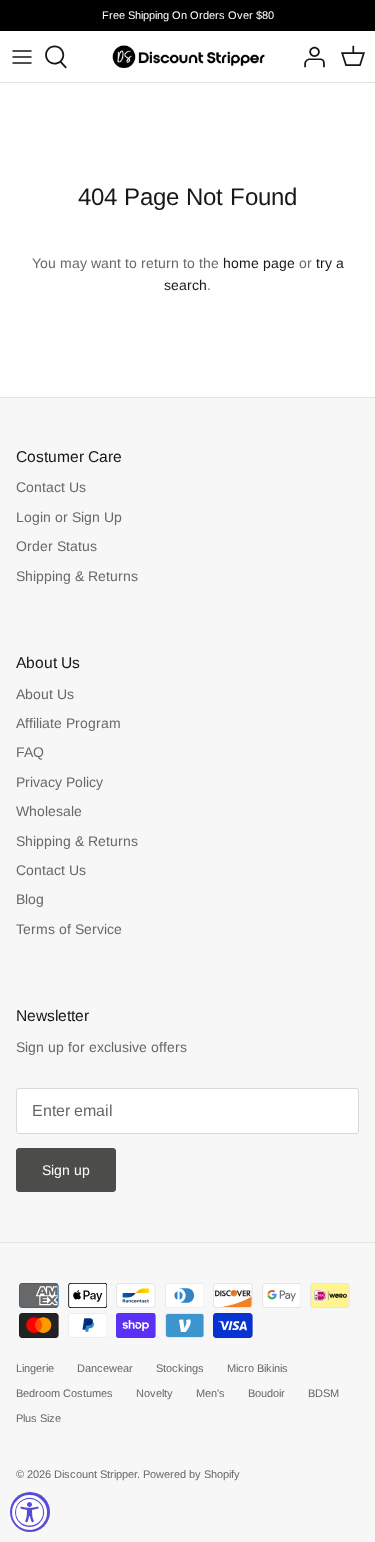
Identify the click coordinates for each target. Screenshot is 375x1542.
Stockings (180, 1368)
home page (259, 263)
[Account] (309, 57)
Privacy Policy (59, 782)
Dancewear (105, 1368)
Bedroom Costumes (64, 1393)
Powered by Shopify (191, 1474)
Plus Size (38, 1418)
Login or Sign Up (69, 517)
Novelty (154, 1393)
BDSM (323, 1393)
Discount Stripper (95, 1474)
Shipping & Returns (77, 576)
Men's (210, 1393)
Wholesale (49, 811)
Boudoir (266, 1393)
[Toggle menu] (22, 57)
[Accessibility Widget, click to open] (30, 1512)
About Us (45, 694)
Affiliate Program (68, 723)
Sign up (66, 1170)
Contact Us (51, 487)
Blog (30, 899)
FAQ (30, 752)
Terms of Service (69, 929)
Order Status (56, 546)
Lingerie (35, 1368)
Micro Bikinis (257, 1368)
